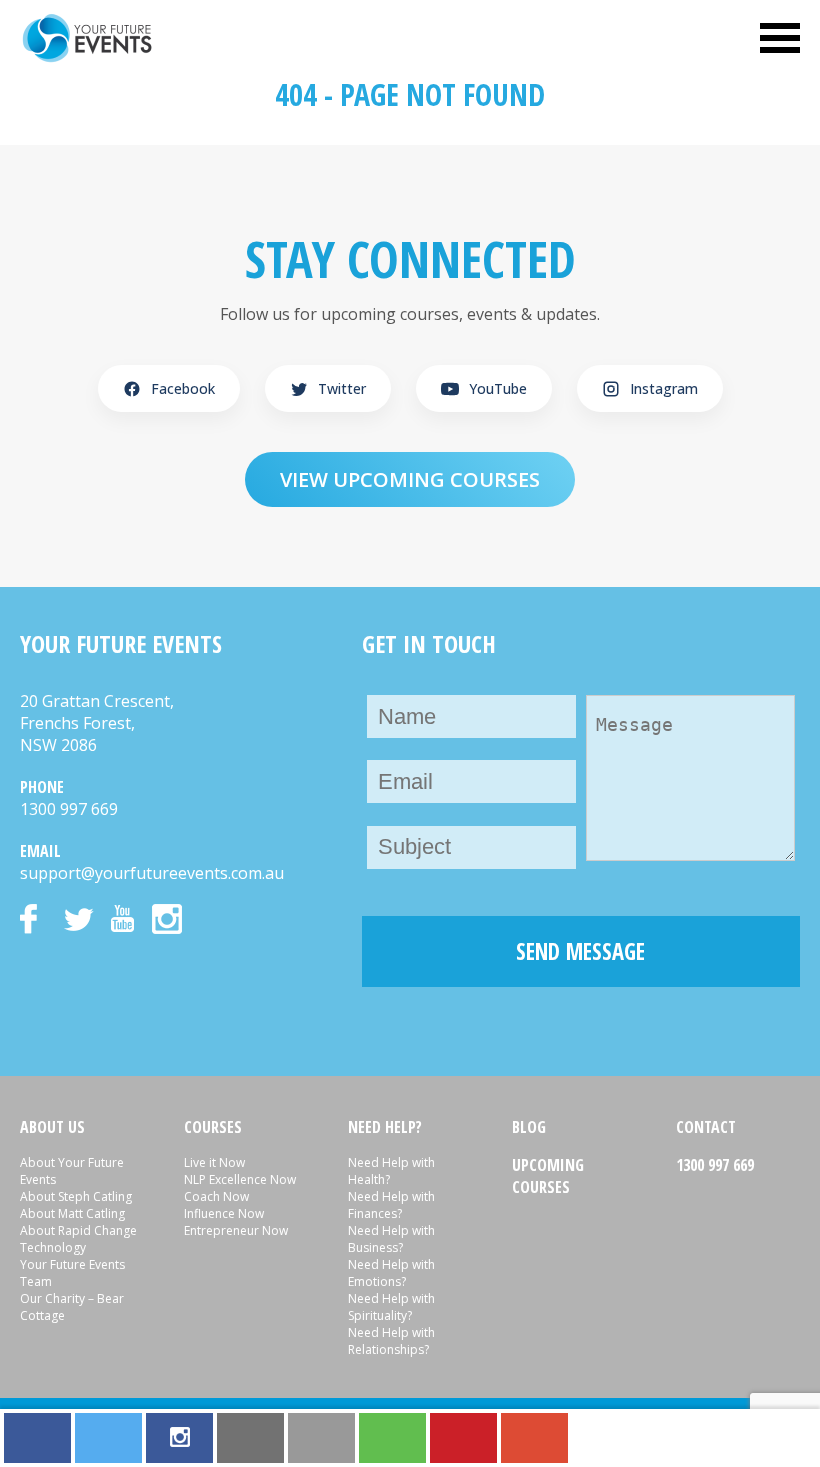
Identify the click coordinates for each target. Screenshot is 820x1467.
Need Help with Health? (391, 1171)
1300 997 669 (715, 1165)
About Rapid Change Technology (78, 1239)
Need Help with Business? (391, 1239)
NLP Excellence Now (240, 1179)
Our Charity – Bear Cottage (72, 1307)
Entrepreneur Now (236, 1230)
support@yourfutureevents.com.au (152, 873)
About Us (52, 1127)
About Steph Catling (76, 1196)
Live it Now (214, 1162)
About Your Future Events (72, 1171)
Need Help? (385, 1127)
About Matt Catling (72, 1213)
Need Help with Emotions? (391, 1273)
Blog (529, 1127)
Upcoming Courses (548, 1176)
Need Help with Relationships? (391, 1341)
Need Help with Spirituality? (391, 1307)
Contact (706, 1127)
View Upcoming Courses (410, 479)
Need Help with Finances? (391, 1205)
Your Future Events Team (72, 1273)
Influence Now (224, 1213)
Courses (213, 1127)
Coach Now (216, 1196)
